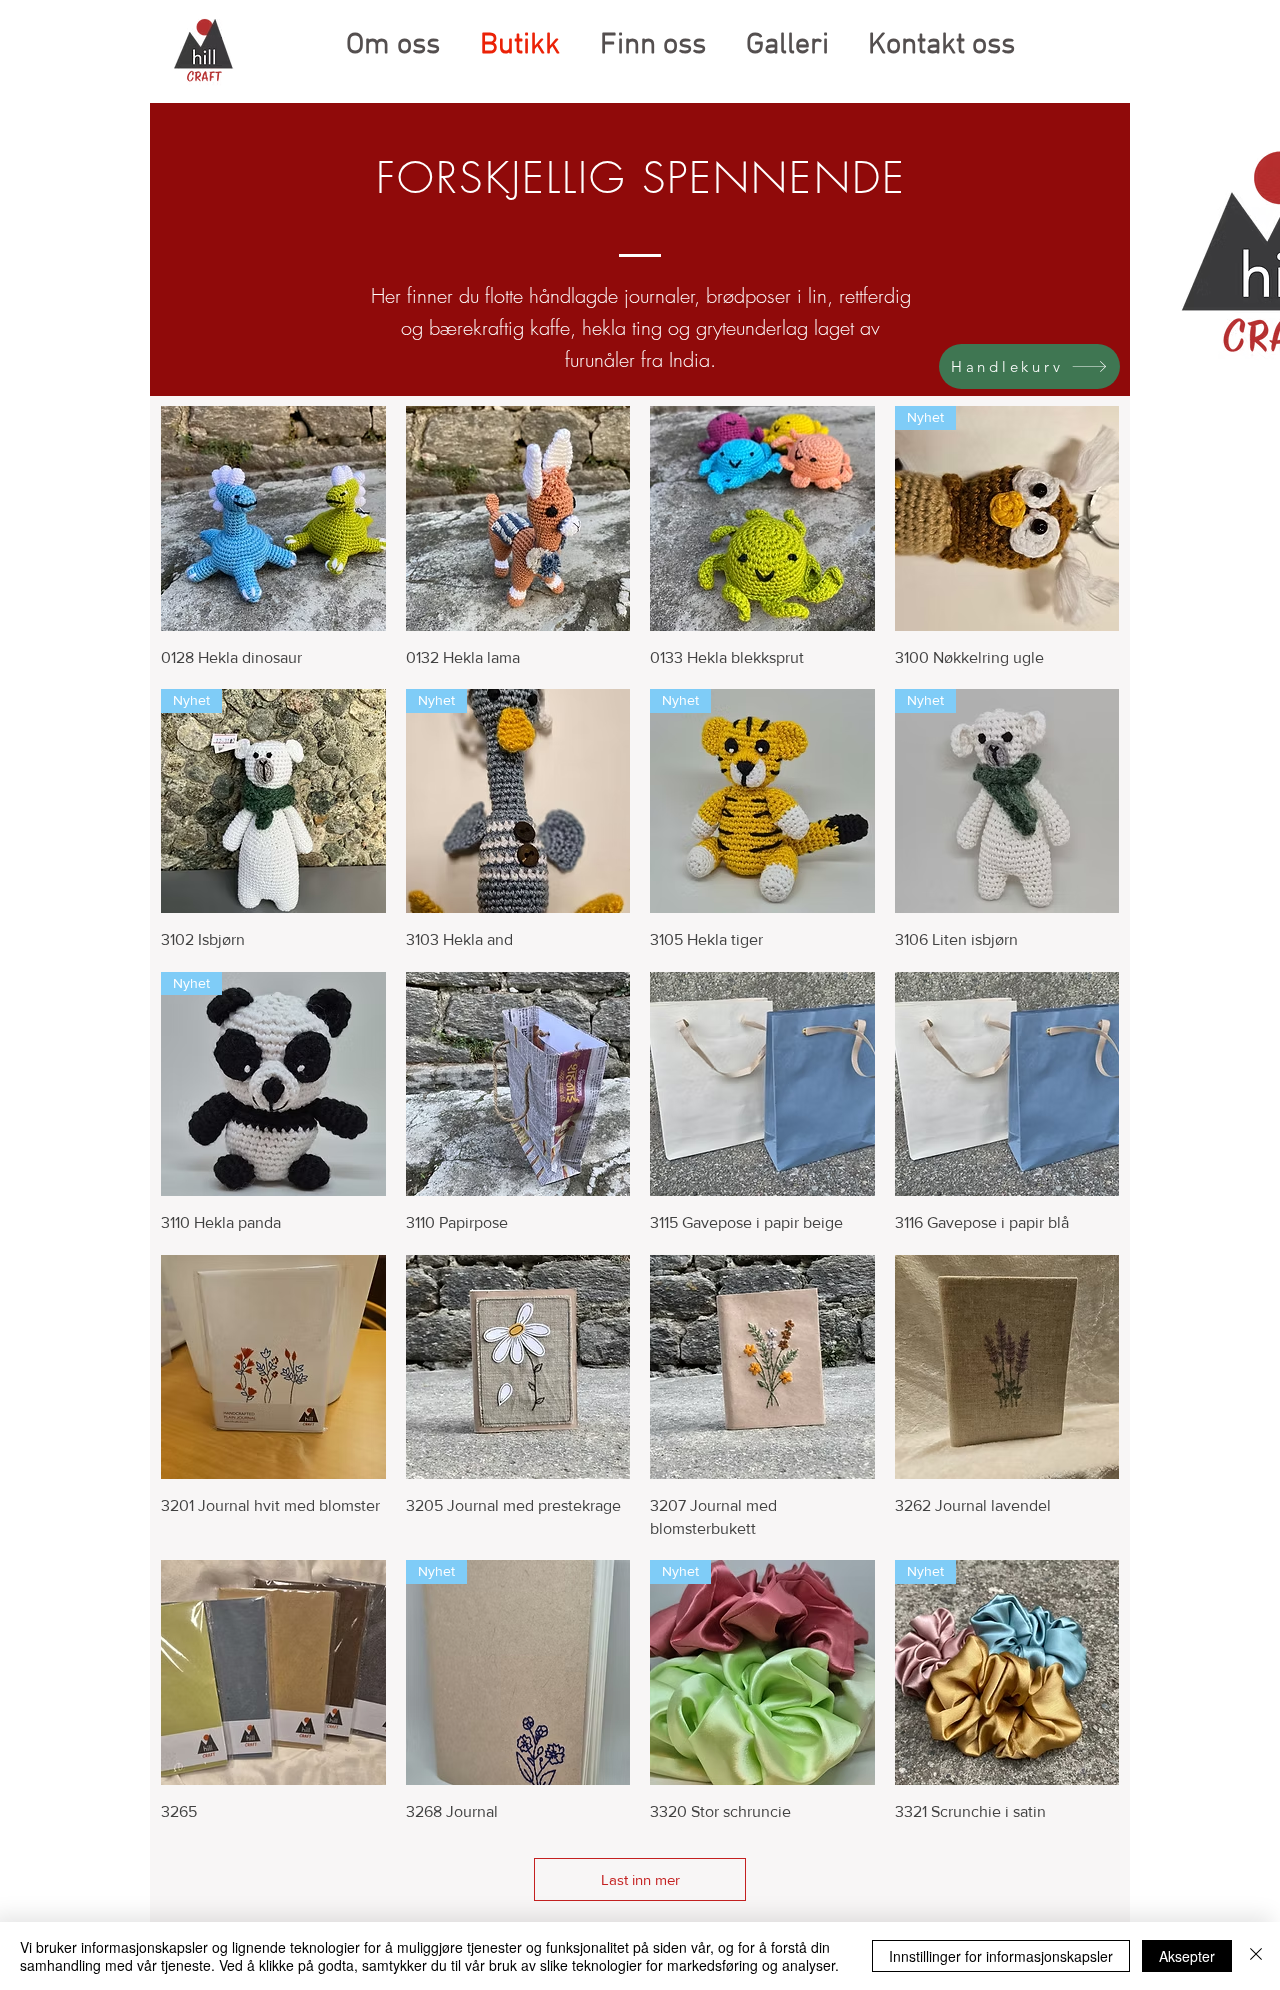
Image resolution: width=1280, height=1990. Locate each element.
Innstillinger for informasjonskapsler (1001, 1956)
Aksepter (1187, 1956)
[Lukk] (1256, 1956)
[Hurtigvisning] (273, 518)
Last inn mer (640, 1879)
